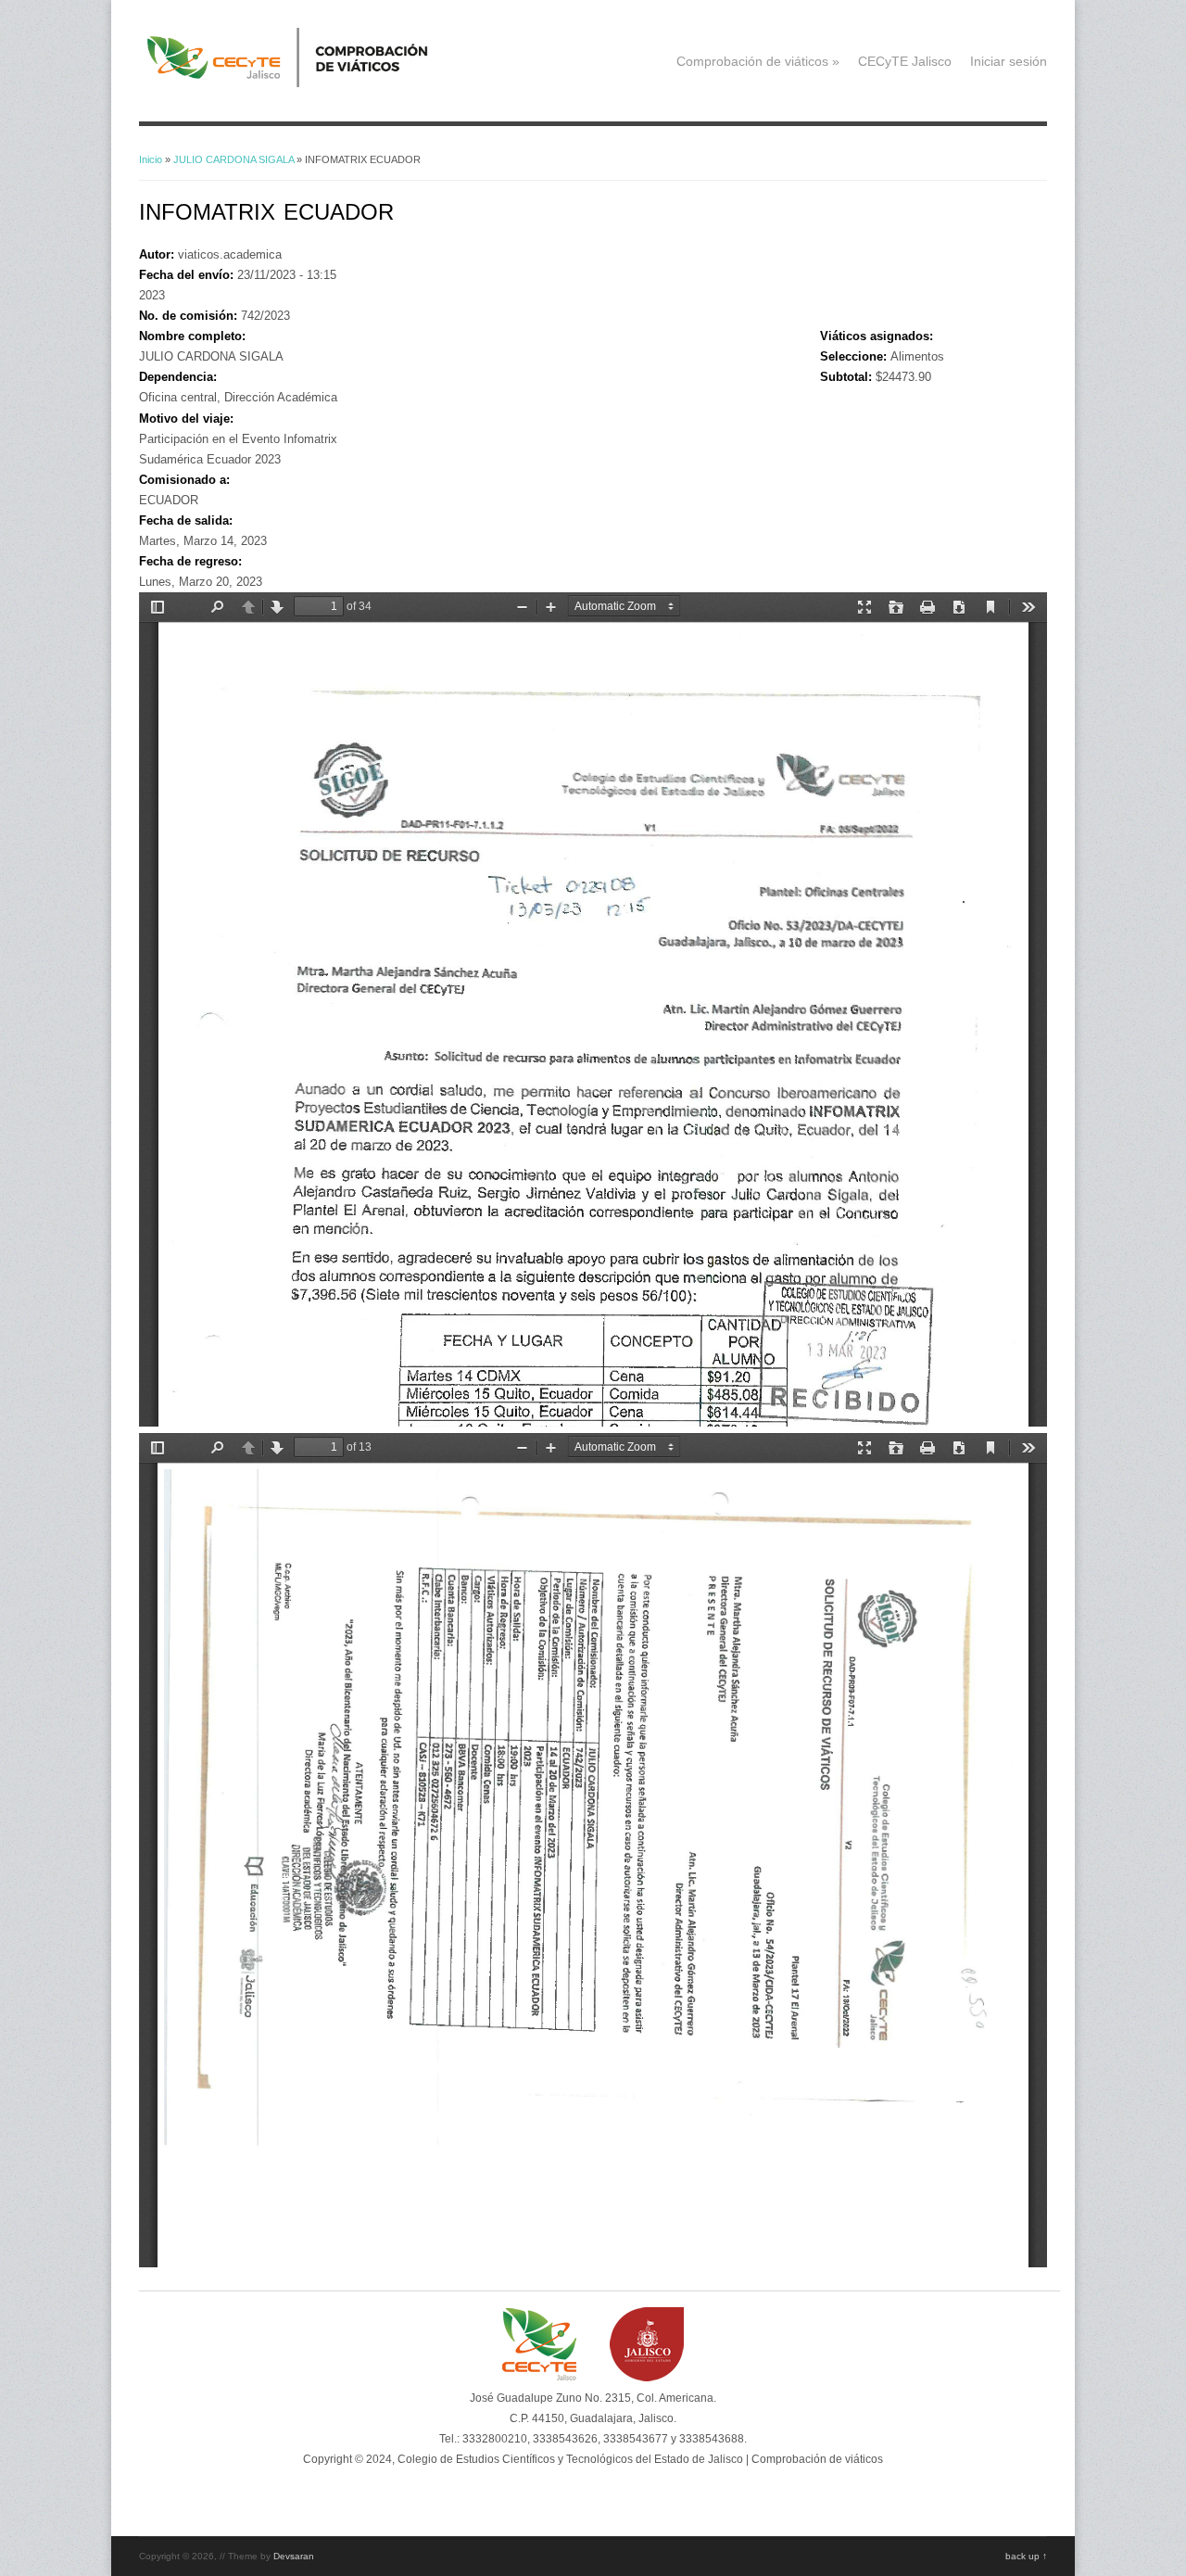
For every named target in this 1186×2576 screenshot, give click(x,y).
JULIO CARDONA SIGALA (233, 159)
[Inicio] (316, 83)
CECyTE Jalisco (905, 61)
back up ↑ (1026, 2556)
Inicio (151, 159)
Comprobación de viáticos (758, 61)
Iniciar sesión (1009, 61)
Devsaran (294, 2556)
